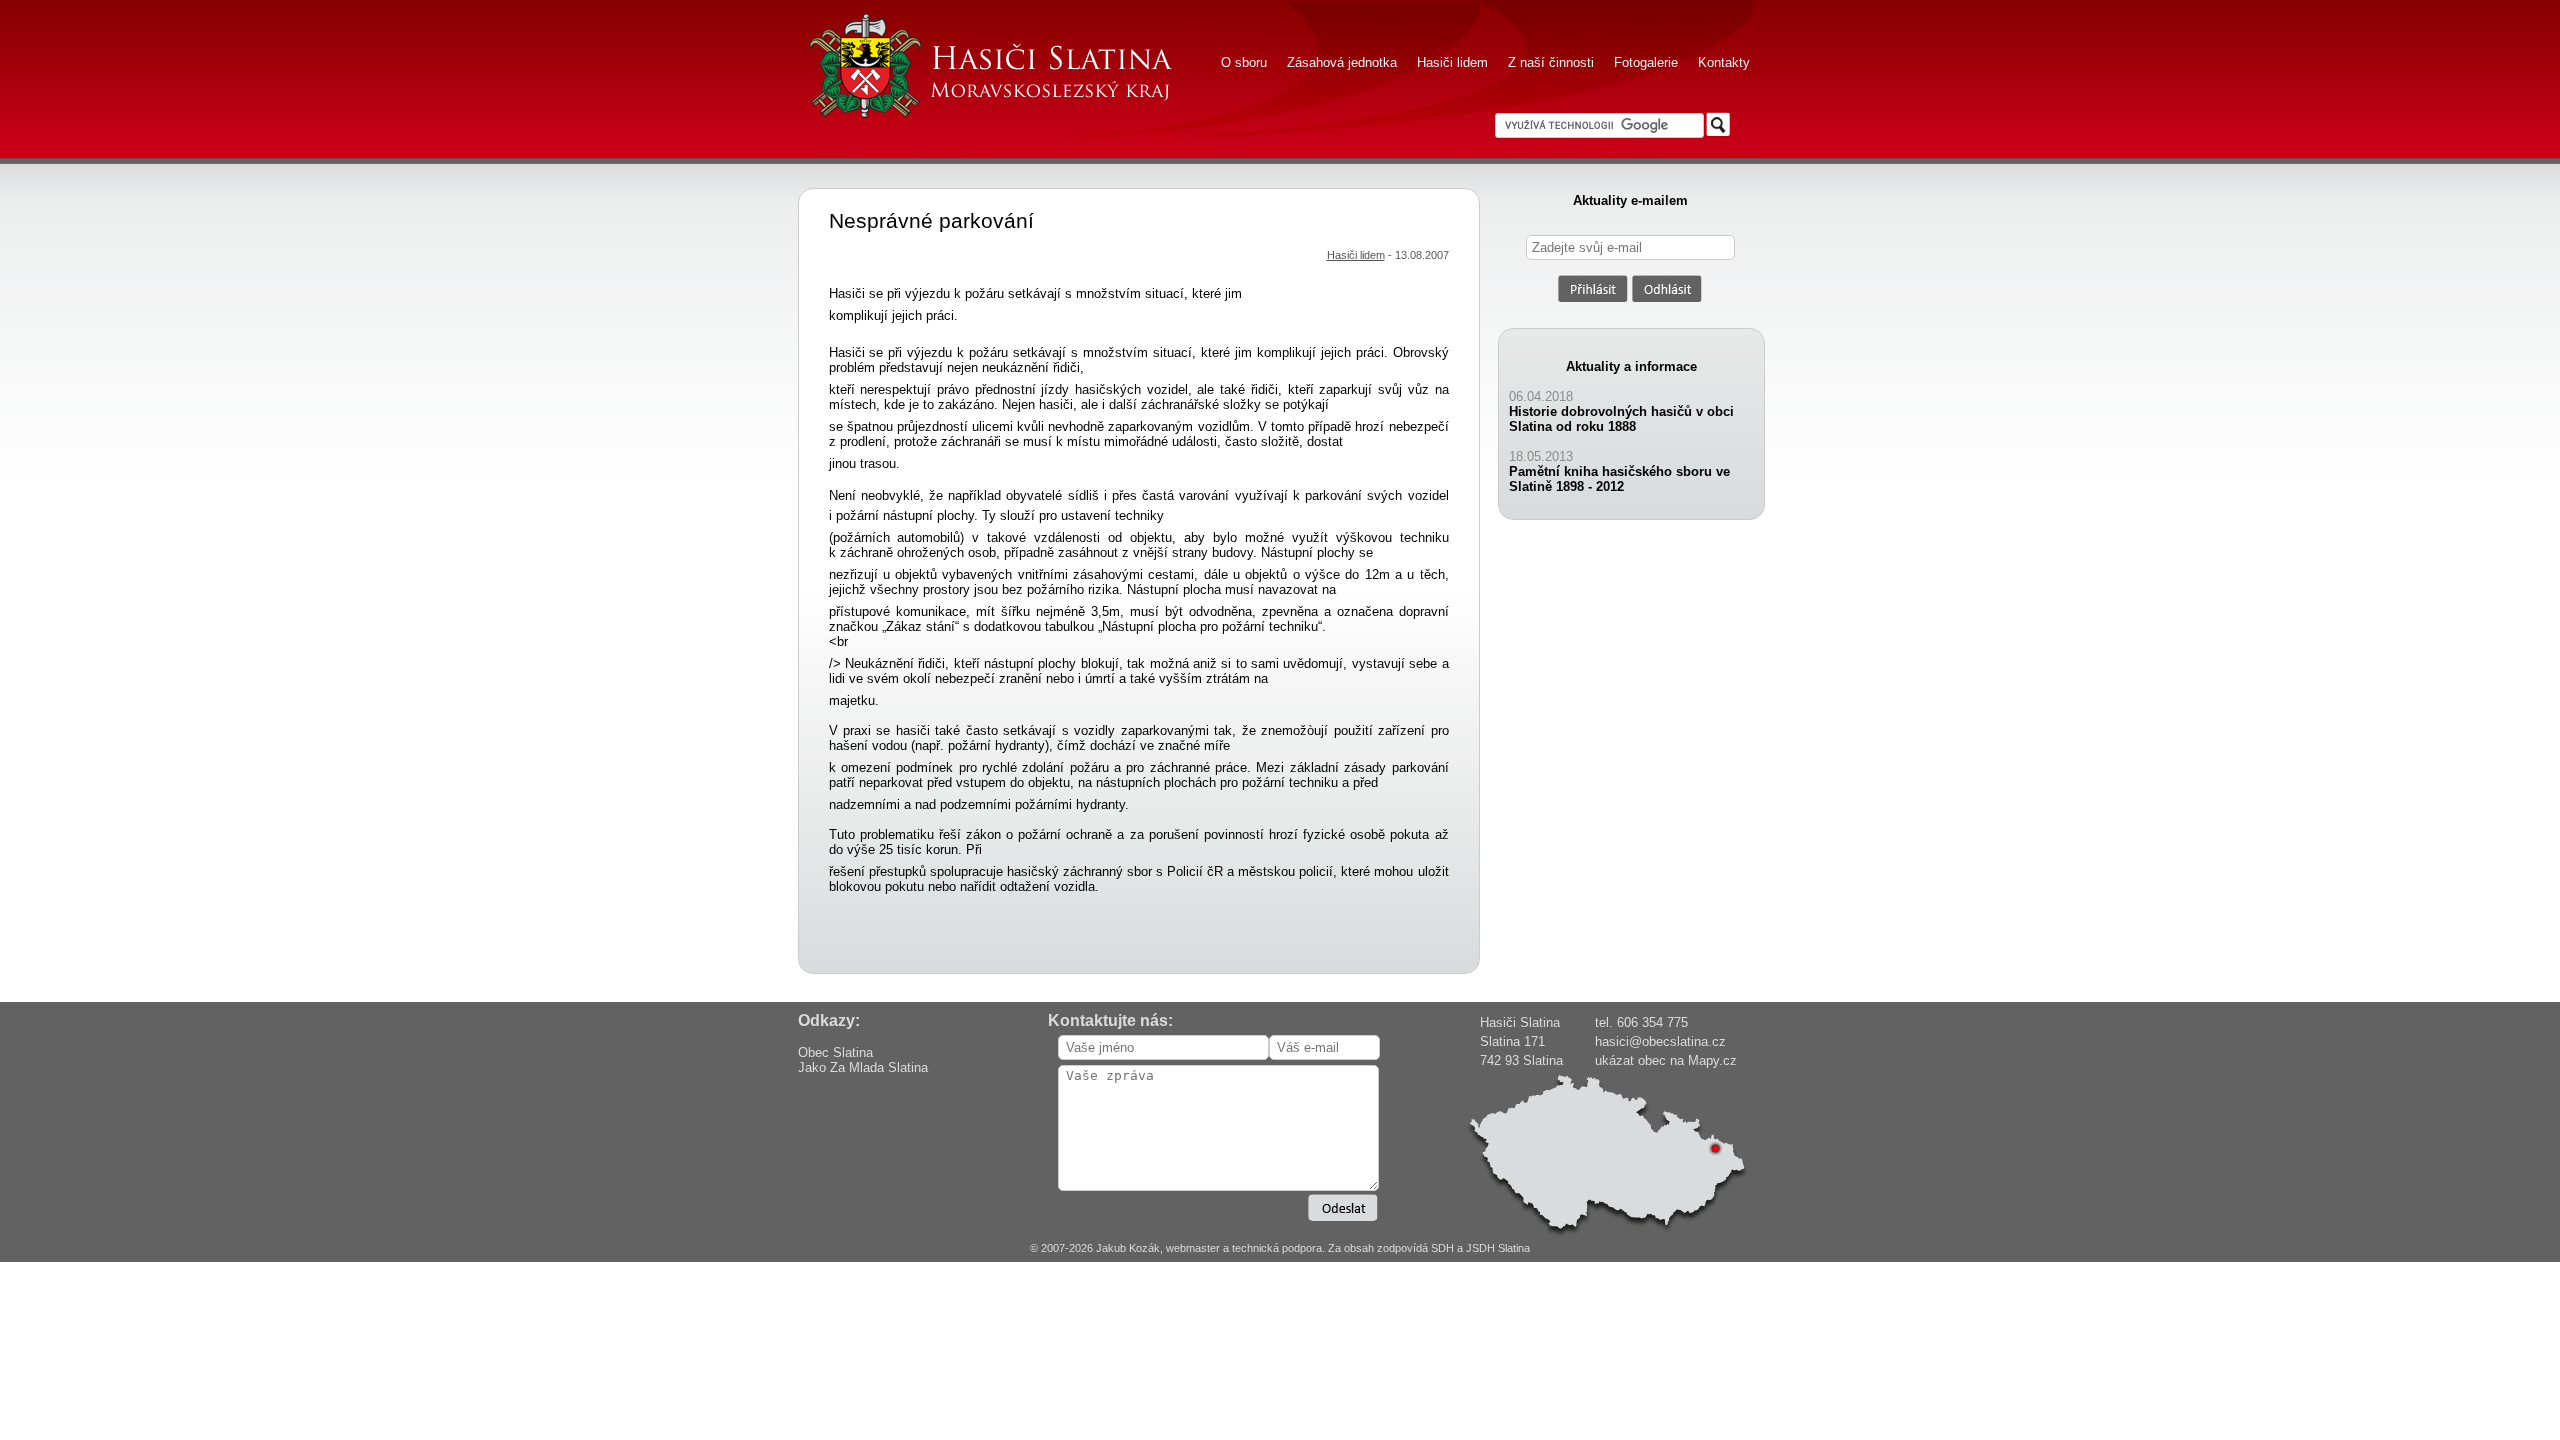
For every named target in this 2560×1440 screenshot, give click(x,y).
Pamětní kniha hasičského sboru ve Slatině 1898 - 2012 (1619, 479)
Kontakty (1724, 62)
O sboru (1244, 62)
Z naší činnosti (1551, 62)
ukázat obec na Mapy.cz (1666, 1060)
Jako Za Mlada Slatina (863, 1067)
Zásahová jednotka (1342, 62)
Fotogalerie (1646, 62)
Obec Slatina (835, 1052)
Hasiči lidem (1452, 62)
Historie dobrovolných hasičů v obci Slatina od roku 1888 (1621, 419)
